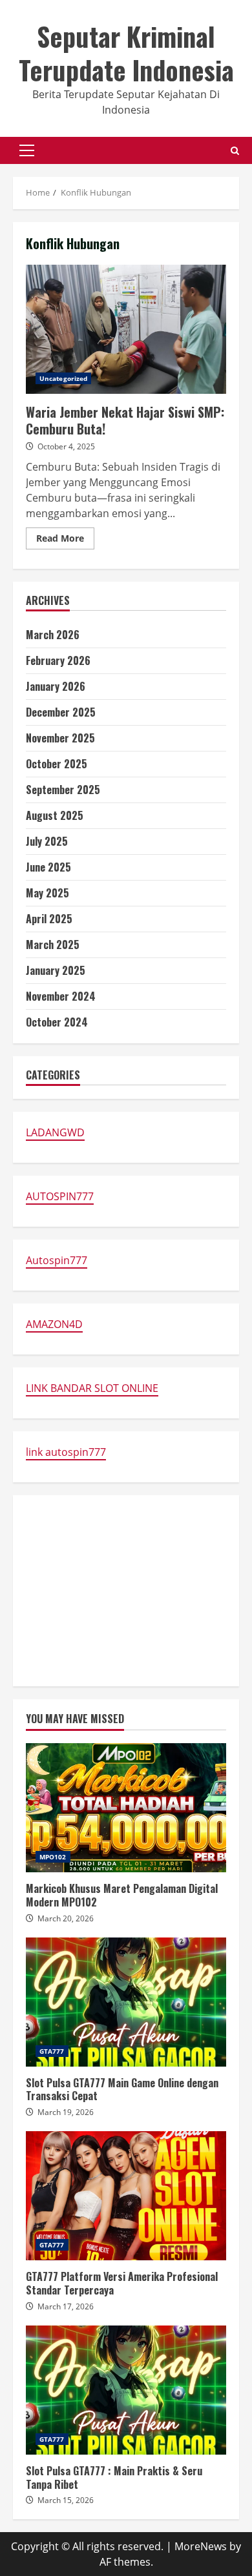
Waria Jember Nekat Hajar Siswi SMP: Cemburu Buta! (126, 329)
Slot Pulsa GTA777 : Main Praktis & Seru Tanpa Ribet (126, 2390)
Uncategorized (63, 378)
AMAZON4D (54, 1324)
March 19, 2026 (66, 2112)
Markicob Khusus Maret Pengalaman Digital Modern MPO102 (126, 1808)
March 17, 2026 (66, 2306)
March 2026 (53, 635)
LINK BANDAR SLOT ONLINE (92, 1388)
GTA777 (52, 2051)
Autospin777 (57, 1260)
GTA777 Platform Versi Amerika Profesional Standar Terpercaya (126, 2196)
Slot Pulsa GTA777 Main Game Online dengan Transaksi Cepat (126, 2002)
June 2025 (48, 867)
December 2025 (61, 712)
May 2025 (47, 893)
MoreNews (201, 2546)
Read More (65, 540)
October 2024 (57, 1022)
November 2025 (60, 738)
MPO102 (53, 1857)
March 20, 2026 (66, 1918)
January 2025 (56, 970)
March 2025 (53, 945)
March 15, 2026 (66, 2500)
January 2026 (56, 686)
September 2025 (63, 790)
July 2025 (47, 841)
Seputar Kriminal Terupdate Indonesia (126, 53)
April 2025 (49, 919)
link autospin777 (66, 1452)
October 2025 (57, 764)
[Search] (235, 151)
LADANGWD (55, 1132)
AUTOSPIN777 (60, 1196)
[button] (27, 150)
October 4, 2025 (66, 446)
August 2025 (55, 815)
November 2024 (61, 996)
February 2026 (58, 660)
